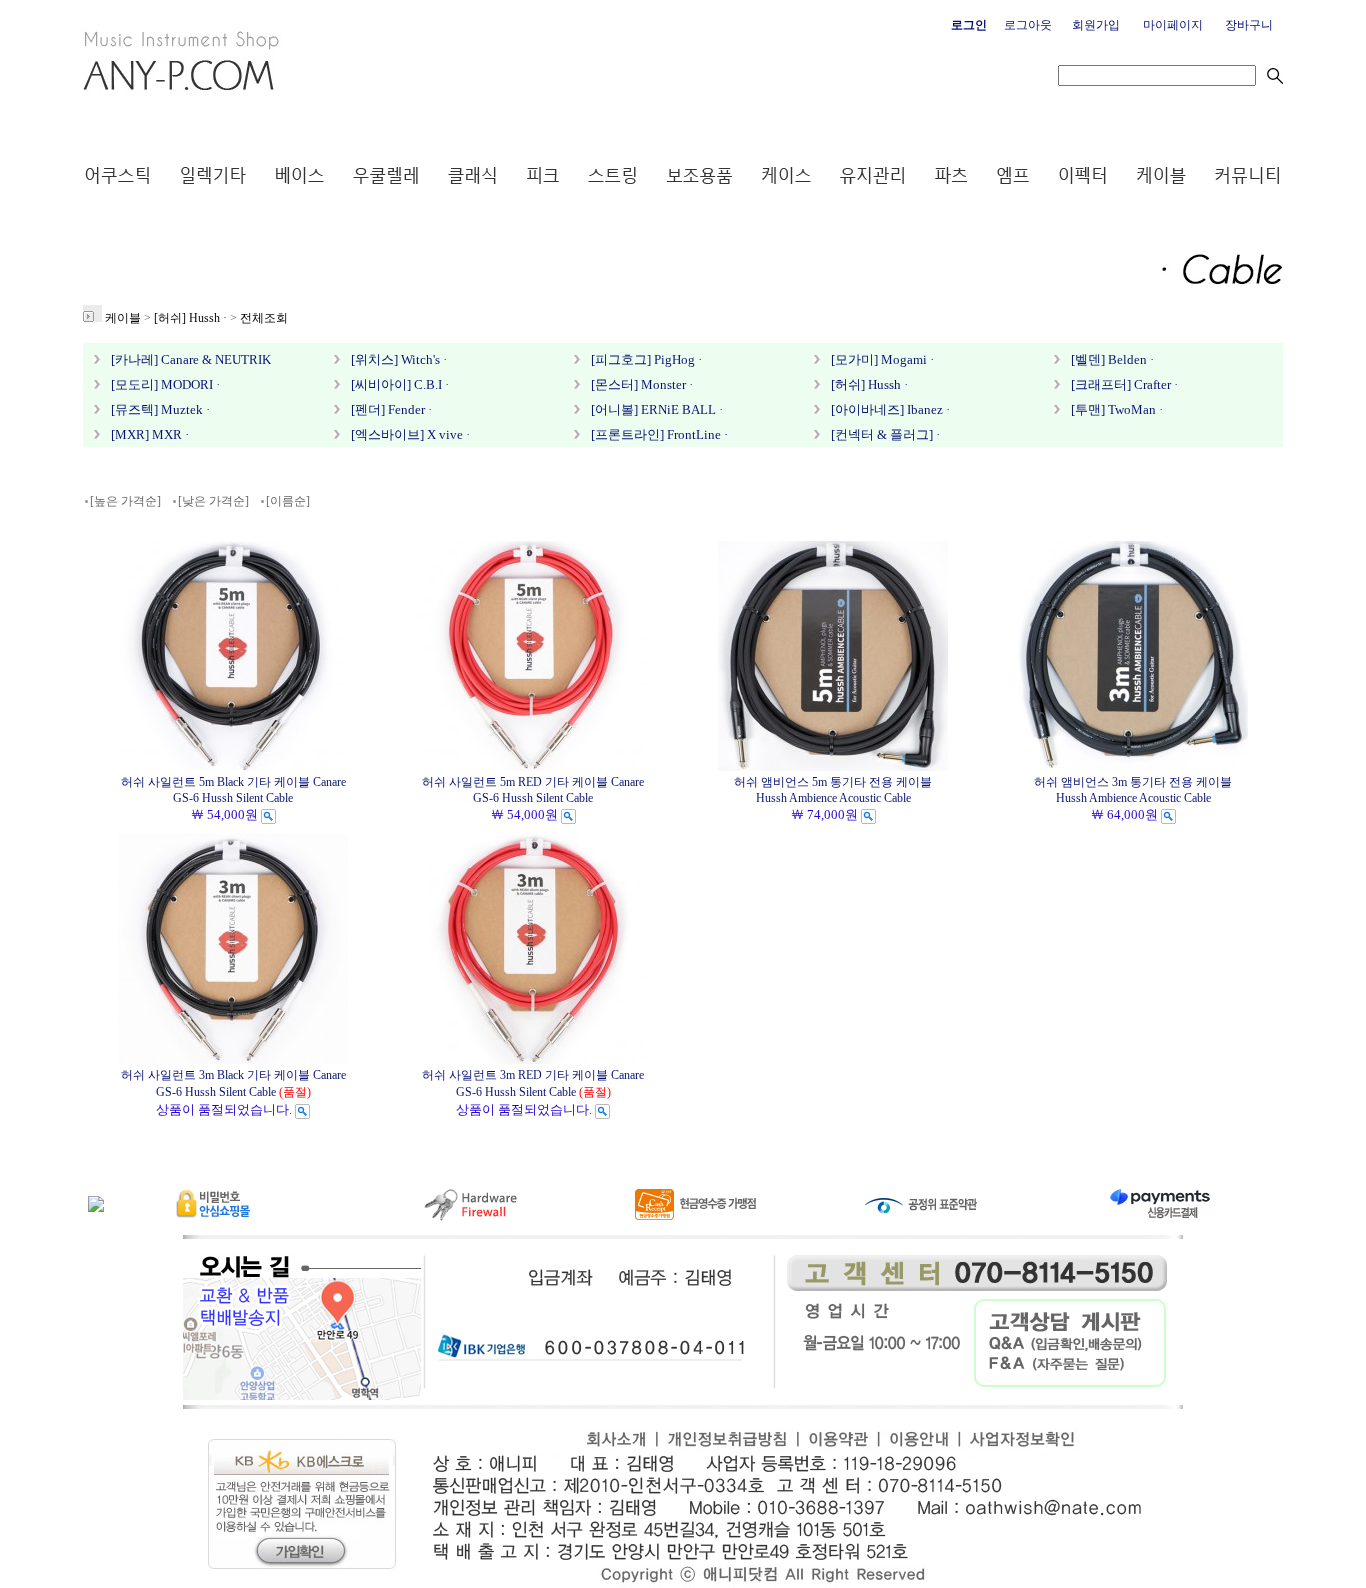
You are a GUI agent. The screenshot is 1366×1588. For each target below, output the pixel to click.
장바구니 (1249, 25)
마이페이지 (1173, 25)
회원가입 (1096, 25)
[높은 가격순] (125, 501)
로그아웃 (1028, 25)
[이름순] (288, 501)
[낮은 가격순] (213, 501)
